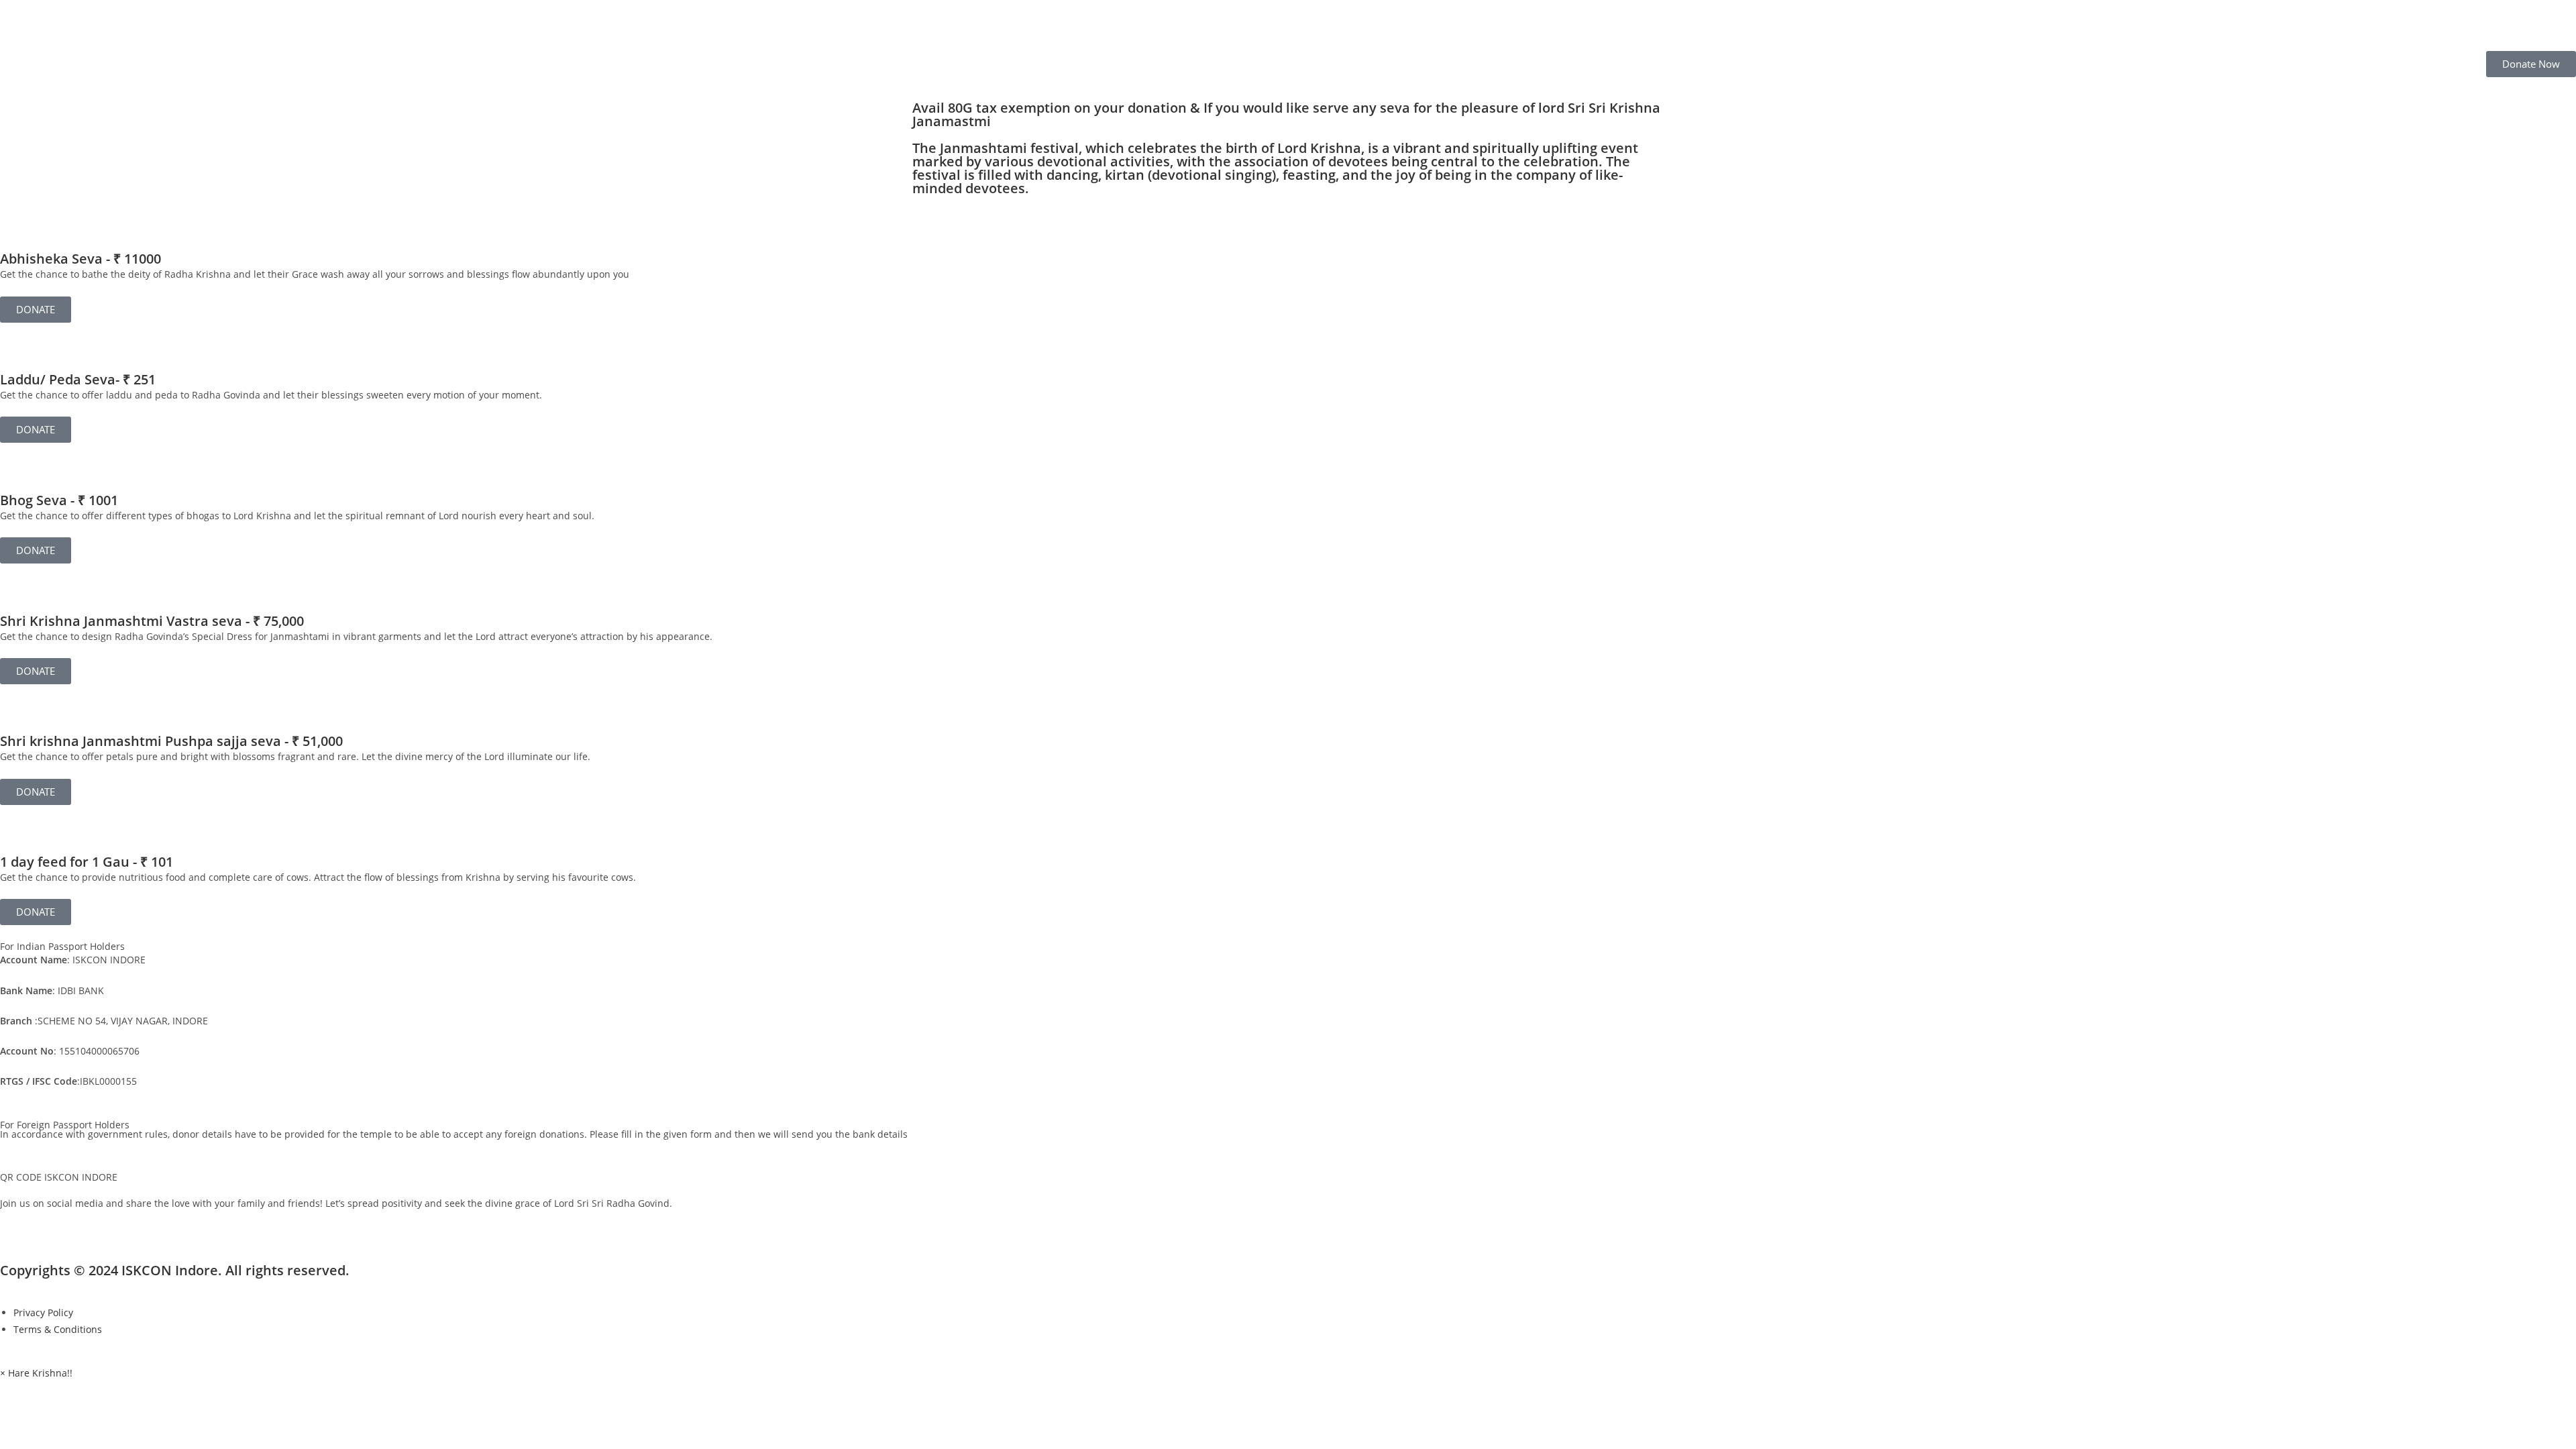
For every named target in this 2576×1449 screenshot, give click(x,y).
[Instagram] (53, 1225)
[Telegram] (162, 1225)
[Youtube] (89, 1225)
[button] (36, 1373)
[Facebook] (17, 1225)
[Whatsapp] (125, 1225)
